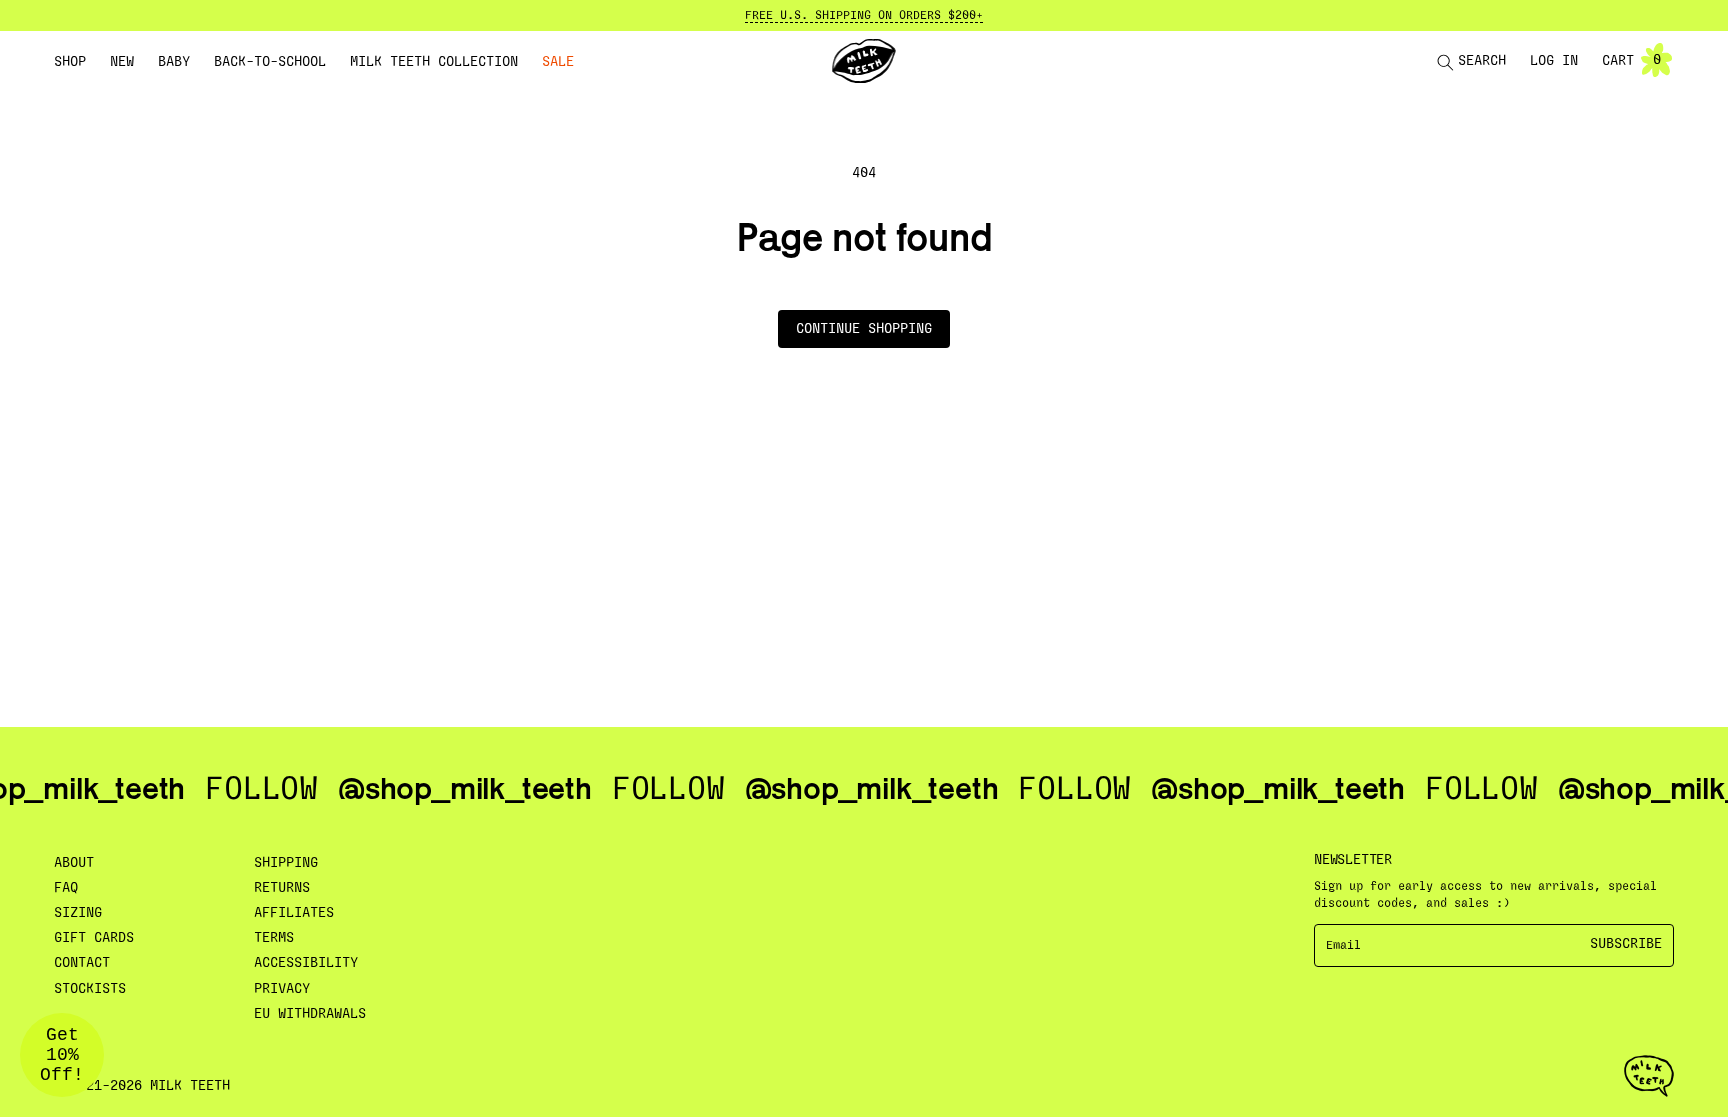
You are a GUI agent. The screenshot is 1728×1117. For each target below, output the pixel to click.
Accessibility (306, 963)
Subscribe (1626, 944)
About (74, 863)
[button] (70, 62)
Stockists (90, 989)
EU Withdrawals (310, 1014)
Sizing (78, 913)
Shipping (286, 863)
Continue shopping (864, 329)
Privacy (282, 989)
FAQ (66, 888)
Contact (82, 963)
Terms (274, 938)
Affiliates (294, 913)
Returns (282, 888)
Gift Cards (94, 938)
